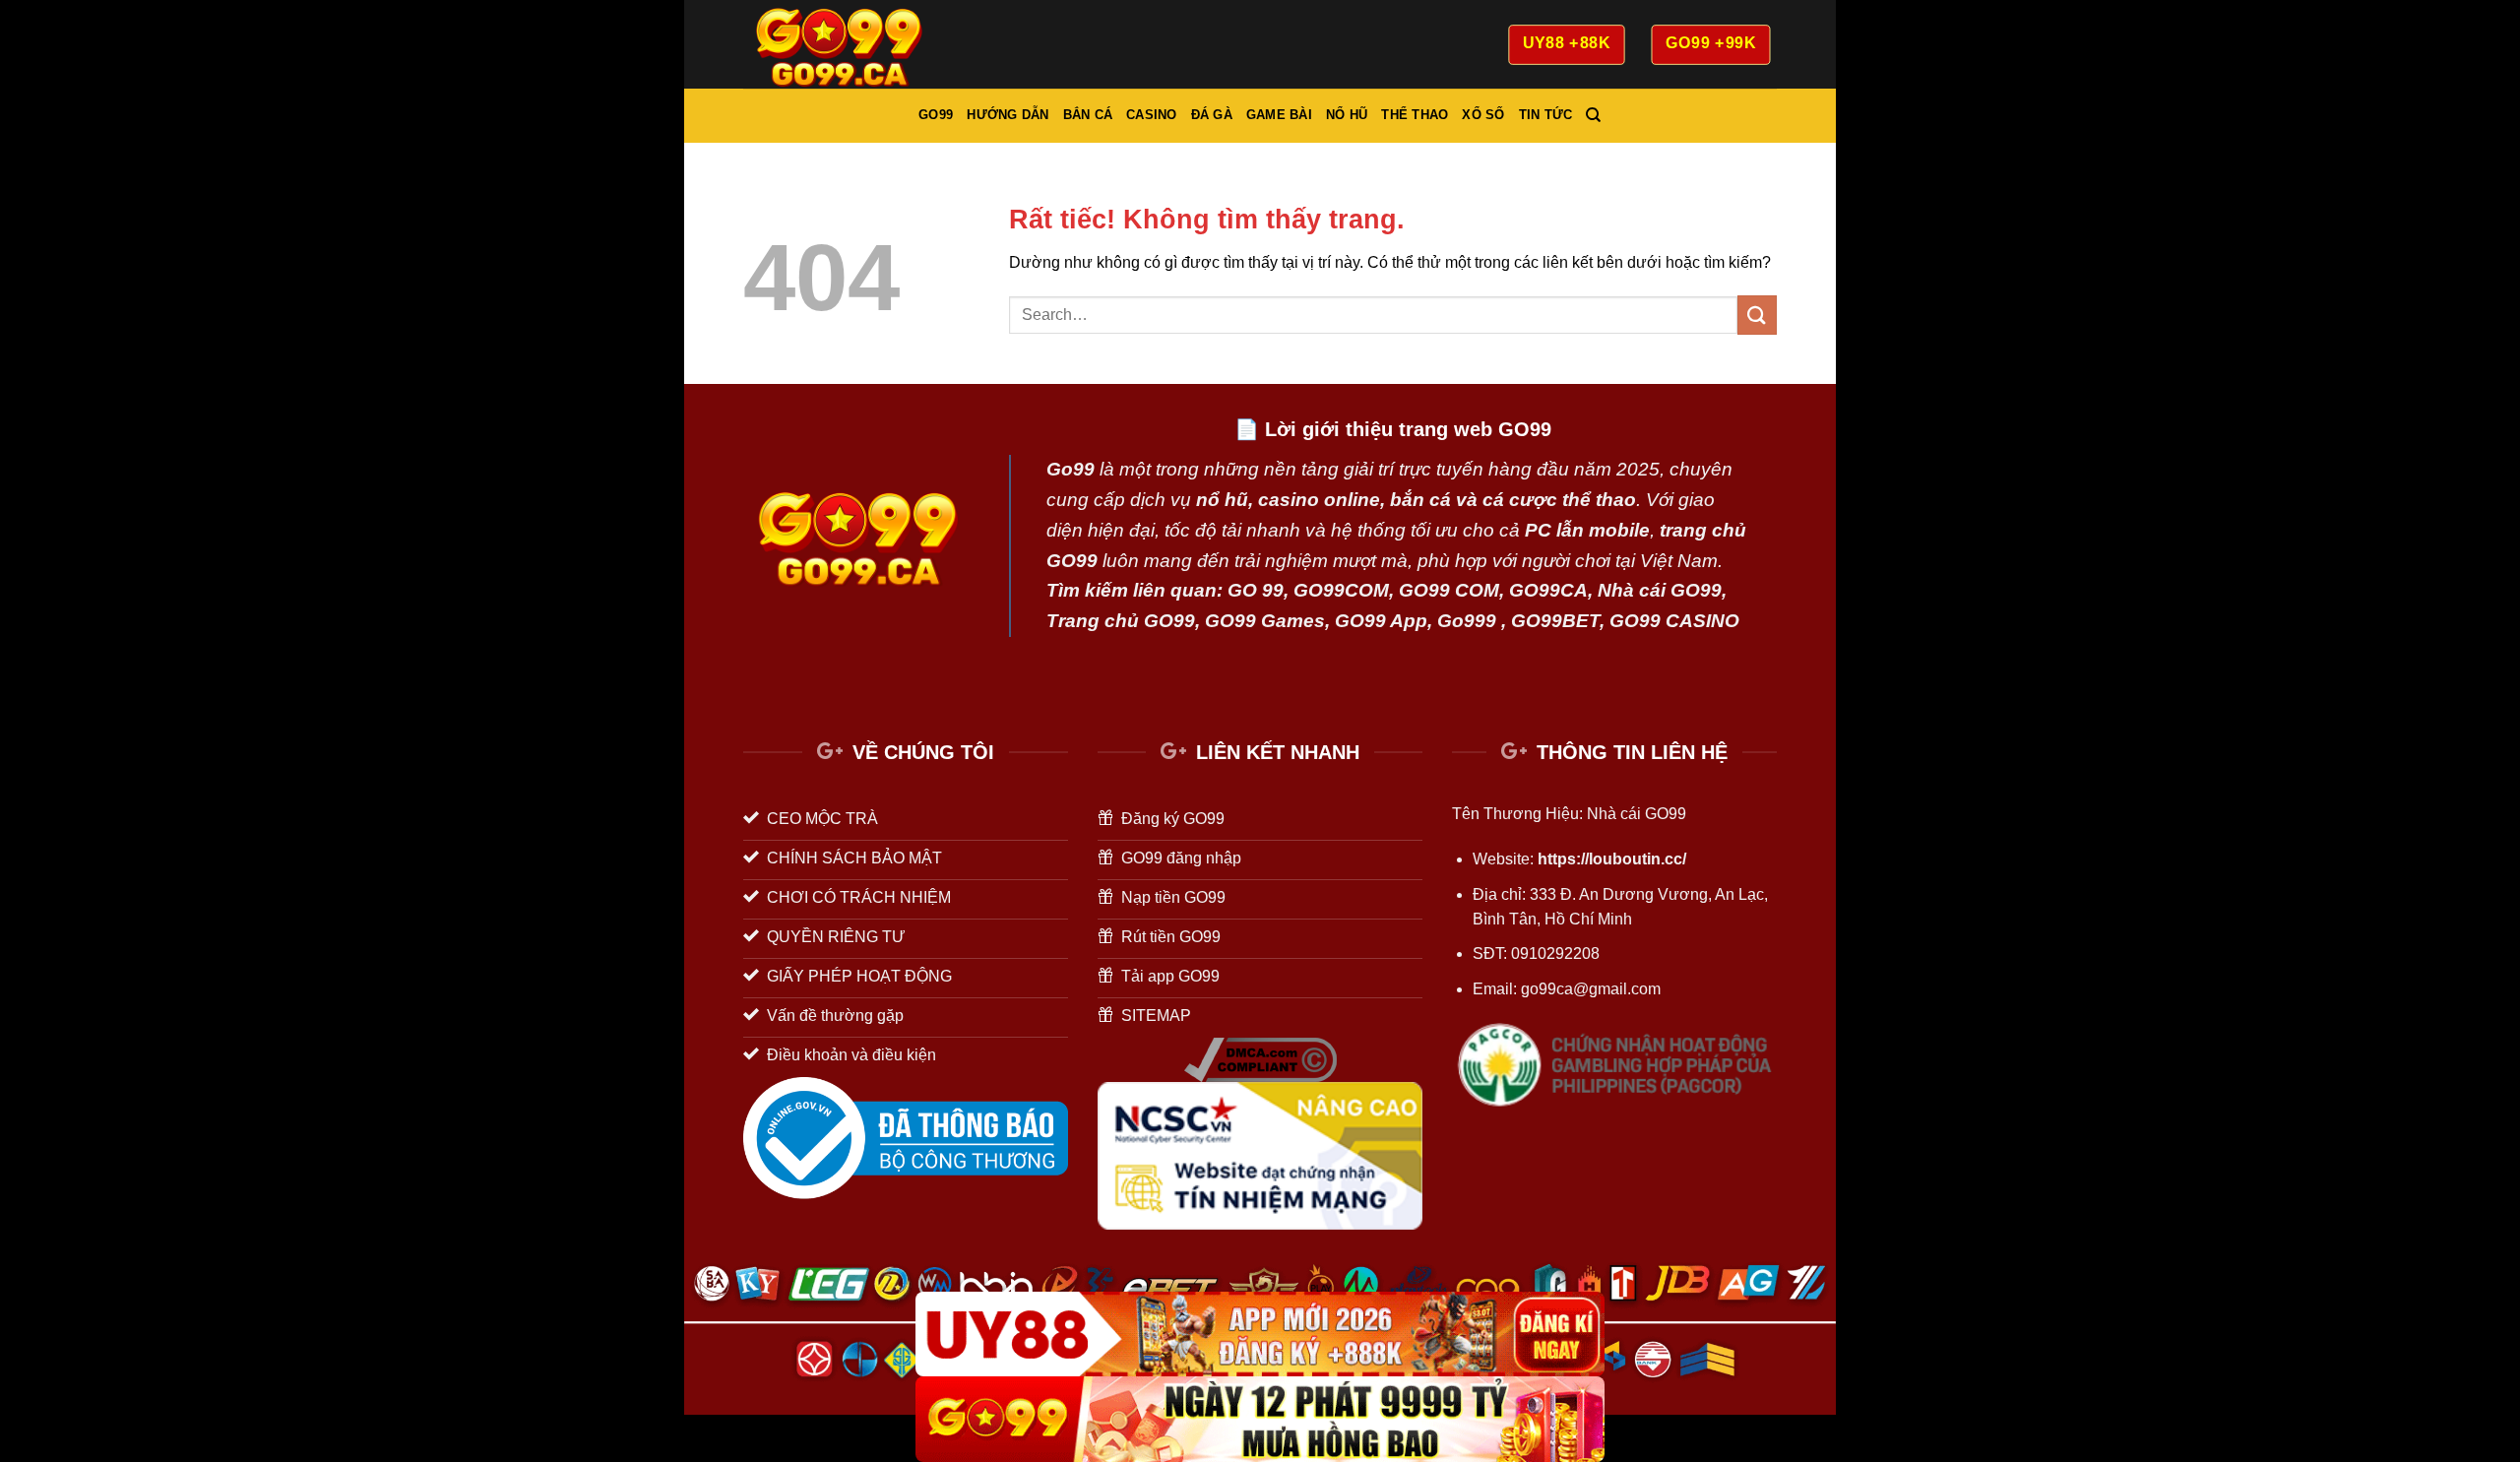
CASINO (1152, 115)
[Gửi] (1757, 315)
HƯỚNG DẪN (1008, 115)
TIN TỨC (1546, 115)
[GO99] (1260, 1419)
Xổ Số (1483, 115)
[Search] (1593, 115)
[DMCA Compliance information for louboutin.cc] (1260, 1059)
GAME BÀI (1279, 115)
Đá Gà (1212, 115)
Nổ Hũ (1347, 115)
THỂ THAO (1415, 115)
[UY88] (1260, 1335)
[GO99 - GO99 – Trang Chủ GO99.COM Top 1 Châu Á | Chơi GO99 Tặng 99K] (842, 44)
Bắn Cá (1088, 115)
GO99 (936, 115)
